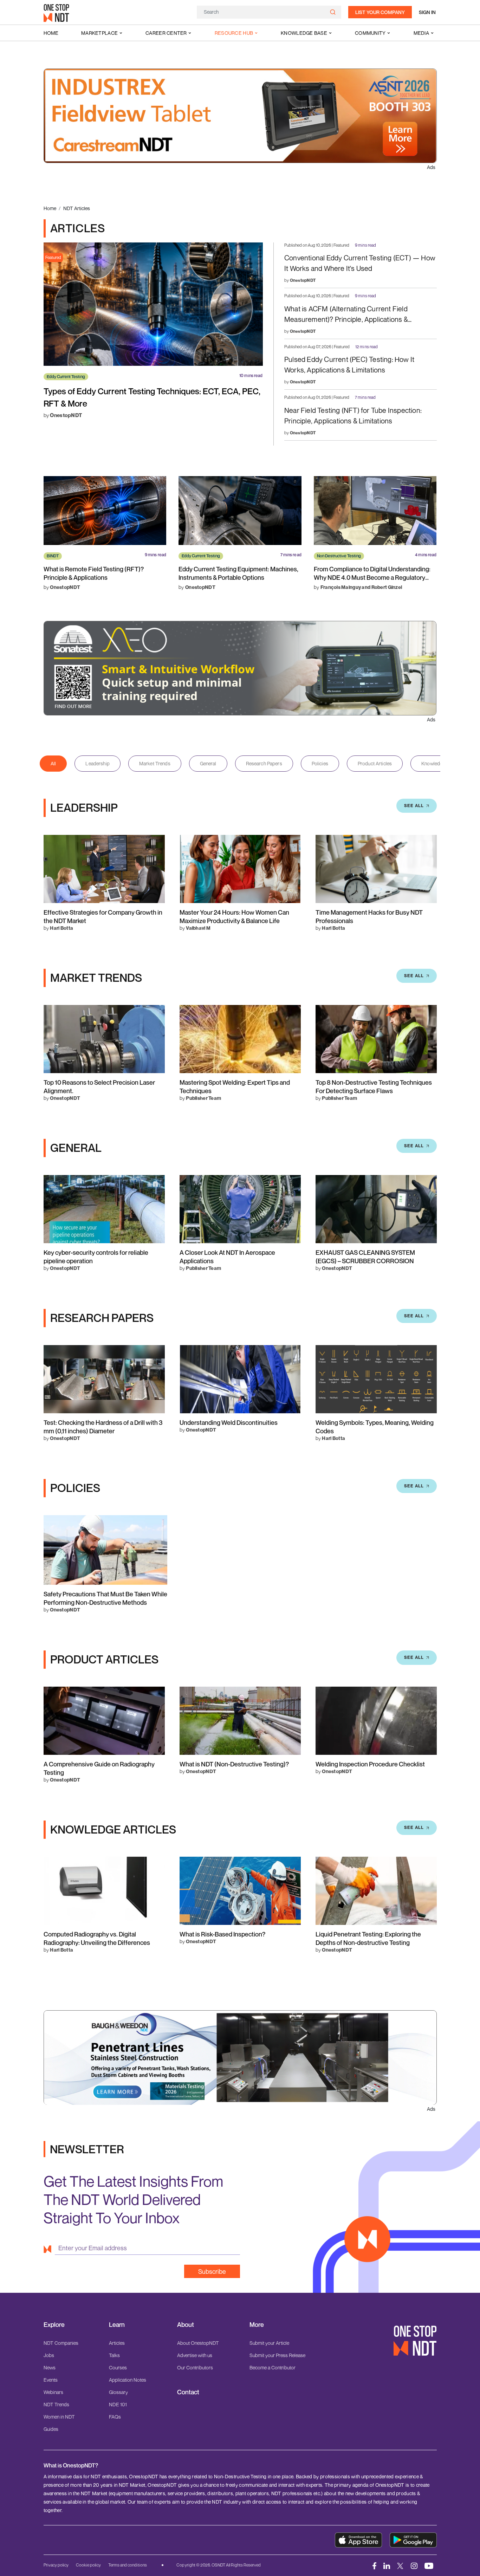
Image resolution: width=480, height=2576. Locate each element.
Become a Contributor (273, 2367)
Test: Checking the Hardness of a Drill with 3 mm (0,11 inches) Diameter (103, 1427)
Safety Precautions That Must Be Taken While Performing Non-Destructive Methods (105, 1598)
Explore (54, 2325)
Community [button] (370, 33)
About (186, 2325)
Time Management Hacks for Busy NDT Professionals (369, 916)
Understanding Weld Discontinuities (229, 1422)
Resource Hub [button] (234, 33)
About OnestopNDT (198, 2343)
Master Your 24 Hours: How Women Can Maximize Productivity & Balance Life (234, 916)
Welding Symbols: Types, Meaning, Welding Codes (375, 1427)
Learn (117, 2325)
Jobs (49, 2355)
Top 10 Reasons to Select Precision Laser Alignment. (99, 1086)
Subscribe (212, 2271)
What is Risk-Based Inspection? (222, 1934)
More (257, 2325)
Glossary (118, 2392)
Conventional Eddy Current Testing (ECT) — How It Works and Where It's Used (360, 263)
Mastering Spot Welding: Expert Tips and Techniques (235, 1086)
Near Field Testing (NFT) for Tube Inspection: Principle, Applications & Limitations (353, 416)
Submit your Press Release (277, 2355)
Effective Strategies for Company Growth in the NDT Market (103, 916)
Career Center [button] (166, 33)
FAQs (115, 2417)
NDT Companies (61, 2343)
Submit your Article (269, 2343)
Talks (114, 2355)
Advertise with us (195, 2355)
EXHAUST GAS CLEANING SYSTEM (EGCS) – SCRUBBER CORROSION (365, 1257)
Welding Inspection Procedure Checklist (370, 1764)
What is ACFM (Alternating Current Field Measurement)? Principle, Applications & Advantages (346, 315)
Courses (118, 2367)
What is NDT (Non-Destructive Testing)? (234, 1764)
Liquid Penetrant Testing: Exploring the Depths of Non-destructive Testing (368, 1938)
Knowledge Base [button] (304, 33)
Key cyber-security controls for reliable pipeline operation (96, 1257)
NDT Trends (56, 2404)
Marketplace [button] (99, 33)
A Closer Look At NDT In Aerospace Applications (227, 1257)
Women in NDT (59, 2417)
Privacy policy (56, 2565)
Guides (51, 2429)
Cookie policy (88, 2565)
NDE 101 (118, 2404)
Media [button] (421, 33)
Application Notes (128, 2380)
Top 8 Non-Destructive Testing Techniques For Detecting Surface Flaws (374, 1086)
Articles (117, 2343)
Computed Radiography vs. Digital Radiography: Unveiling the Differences (97, 1938)
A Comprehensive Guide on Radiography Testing (99, 1768)
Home (51, 33)
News (50, 2367)
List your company (380, 12)
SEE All (414, 806)
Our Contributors (195, 2367)
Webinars (53, 2392)
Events (51, 2380)
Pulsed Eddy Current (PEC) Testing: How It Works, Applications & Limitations (349, 365)
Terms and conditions (128, 2565)
